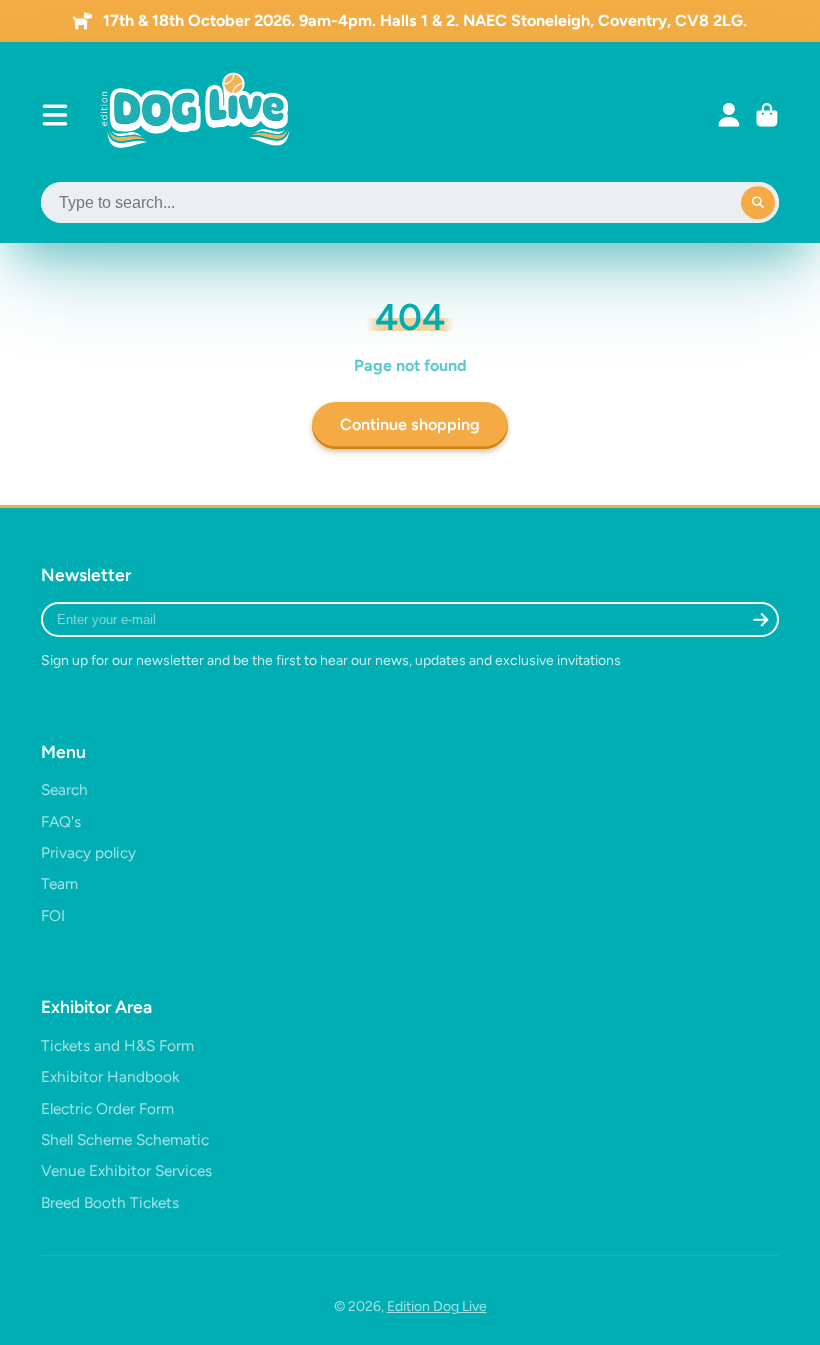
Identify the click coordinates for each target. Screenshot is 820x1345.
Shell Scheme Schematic (125, 1139)
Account (729, 115)
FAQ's (61, 821)
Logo (197, 115)
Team (59, 883)
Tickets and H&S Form (117, 1045)
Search (64, 789)
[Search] (758, 203)
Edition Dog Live (437, 1306)
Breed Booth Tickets (110, 1202)
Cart (767, 115)
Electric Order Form (107, 1108)
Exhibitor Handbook (110, 1076)
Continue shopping (410, 424)
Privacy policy (88, 852)
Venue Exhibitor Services (126, 1170)
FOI (53, 915)
